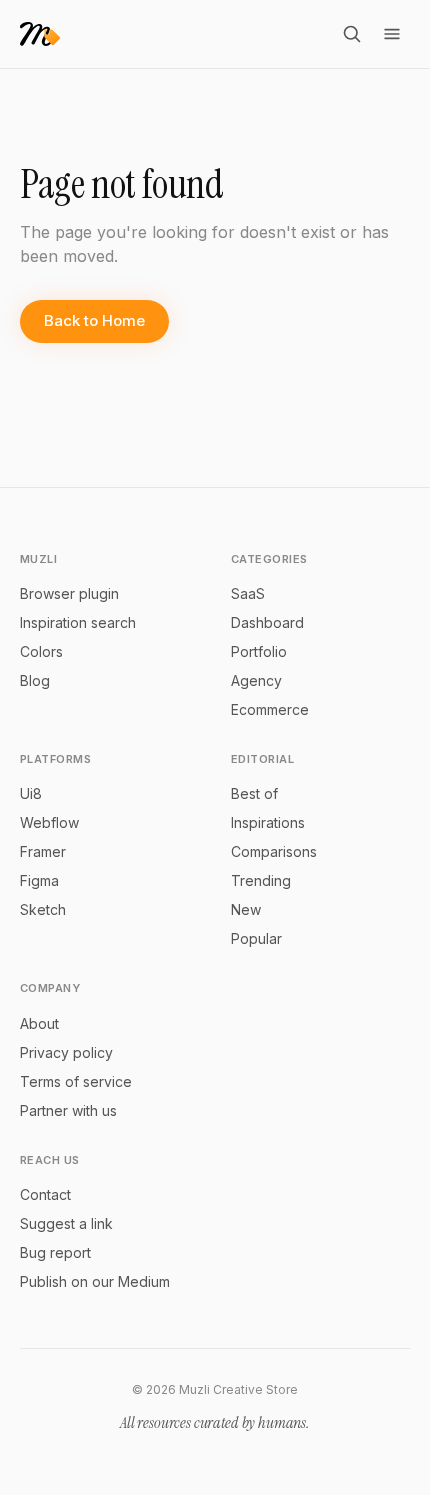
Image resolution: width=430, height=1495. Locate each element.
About (39, 1023)
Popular (256, 938)
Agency (256, 680)
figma (39, 880)
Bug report (55, 1252)
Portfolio (259, 651)
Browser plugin (69, 593)
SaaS (248, 593)
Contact (45, 1194)
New (246, 909)
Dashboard (267, 622)
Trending (261, 880)
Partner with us (68, 1110)
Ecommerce (270, 709)
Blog (35, 680)
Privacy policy (66, 1052)
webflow (49, 822)
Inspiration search (78, 622)
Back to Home (94, 320)
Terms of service (76, 1081)
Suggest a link (66, 1223)
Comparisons (274, 851)
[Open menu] (392, 34)
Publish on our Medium (95, 1281)
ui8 (31, 793)
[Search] (352, 34)
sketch (43, 909)
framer (43, 851)
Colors (41, 651)
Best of (254, 793)
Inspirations (268, 822)
